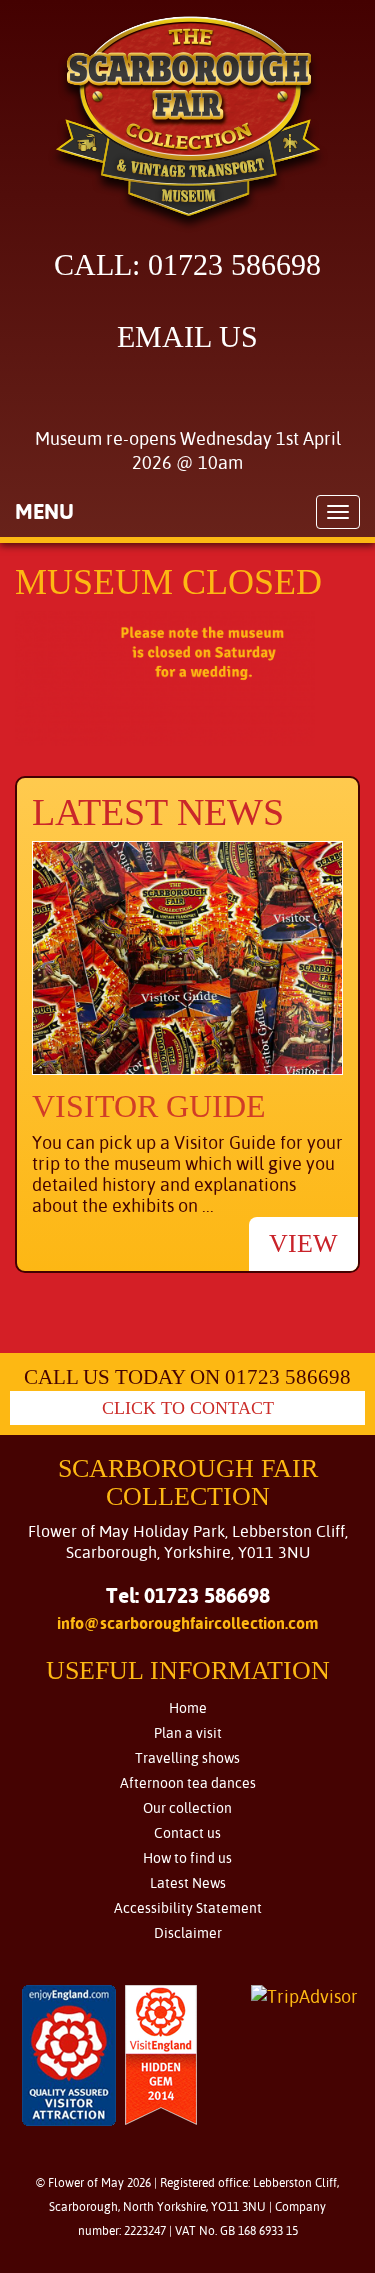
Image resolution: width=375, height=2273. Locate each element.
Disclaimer (188, 1933)
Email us (187, 336)
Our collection (187, 1808)
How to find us (187, 1858)
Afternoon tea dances (188, 1783)
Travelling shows (187, 1758)
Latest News (188, 1883)
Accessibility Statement (188, 1908)
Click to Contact (188, 1408)
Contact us (187, 1833)
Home (188, 1708)
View (303, 1243)
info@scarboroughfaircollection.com (188, 1623)
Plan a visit (188, 1733)
